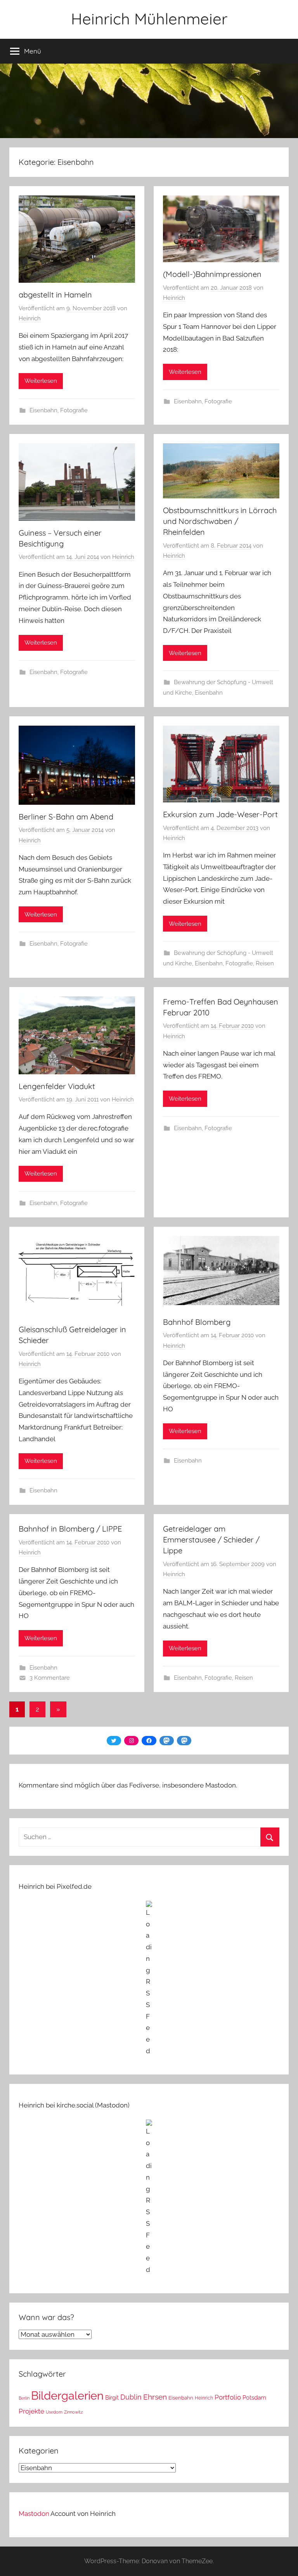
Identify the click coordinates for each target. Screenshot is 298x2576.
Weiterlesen (41, 381)
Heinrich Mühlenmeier (149, 19)
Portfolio (228, 2397)
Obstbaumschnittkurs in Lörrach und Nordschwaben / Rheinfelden (220, 521)
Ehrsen (155, 2397)
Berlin (24, 2398)
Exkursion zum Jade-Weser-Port (220, 814)
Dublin (131, 2397)
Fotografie (74, 410)
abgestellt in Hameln (55, 295)
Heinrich (30, 318)
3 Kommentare (50, 1678)
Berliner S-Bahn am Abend (66, 817)
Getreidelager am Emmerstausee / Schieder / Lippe (211, 1540)
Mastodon (34, 2514)
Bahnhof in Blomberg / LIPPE (70, 1529)
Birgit (112, 2397)
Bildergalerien (67, 2395)
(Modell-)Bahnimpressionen (212, 274)
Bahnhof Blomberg (197, 1322)
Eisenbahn (43, 410)
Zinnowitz (73, 2412)
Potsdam (254, 2397)
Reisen (265, 963)
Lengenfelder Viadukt (57, 1086)
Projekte (31, 2411)
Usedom (54, 2412)
